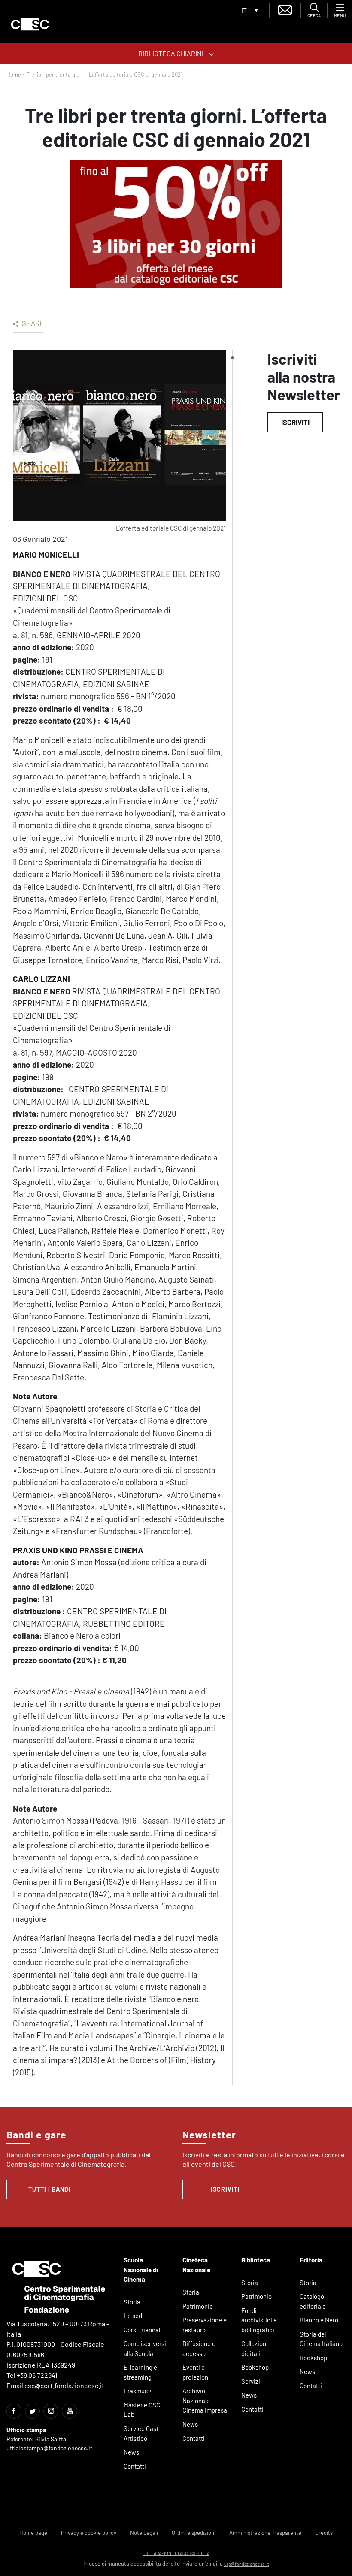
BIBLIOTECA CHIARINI (171, 53)
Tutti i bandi (50, 2189)
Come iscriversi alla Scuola (145, 2348)
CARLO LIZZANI (41, 979)
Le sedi (134, 2316)
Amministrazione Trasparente (265, 2533)
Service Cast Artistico (141, 2433)
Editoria (311, 2260)
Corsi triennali (143, 2330)
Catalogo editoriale (313, 2301)
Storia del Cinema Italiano (321, 2339)
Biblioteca (256, 2260)
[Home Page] (30, 24)
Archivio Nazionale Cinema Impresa (205, 2400)
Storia (132, 2302)
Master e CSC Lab (142, 2410)
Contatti (135, 2466)
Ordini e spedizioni (194, 2533)
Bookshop (255, 2367)
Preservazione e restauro (205, 2325)
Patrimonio (198, 2306)
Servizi (251, 2381)
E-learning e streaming (140, 2372)
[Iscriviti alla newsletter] (285, 9)
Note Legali (144, 2533)
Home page (33, 2533)
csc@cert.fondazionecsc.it (64, 2385)
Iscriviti (295, 422)
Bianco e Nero (319, 2320)
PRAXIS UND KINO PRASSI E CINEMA (78, 1550)
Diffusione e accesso (199, 2348)
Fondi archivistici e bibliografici (259, 2320)
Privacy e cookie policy (89, 2533)
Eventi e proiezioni (196, 2372)
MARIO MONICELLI (46, 554)
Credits (324, 2533)
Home (14, 75)
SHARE (32, 323)
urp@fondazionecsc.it (247, 2564)
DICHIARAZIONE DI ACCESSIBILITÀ (176, 2553)
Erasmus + (138, 2391)
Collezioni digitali (255, 2348)
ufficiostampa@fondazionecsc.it (49, 2448)
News (131, 2452)
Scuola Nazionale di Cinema (141, 2269)
